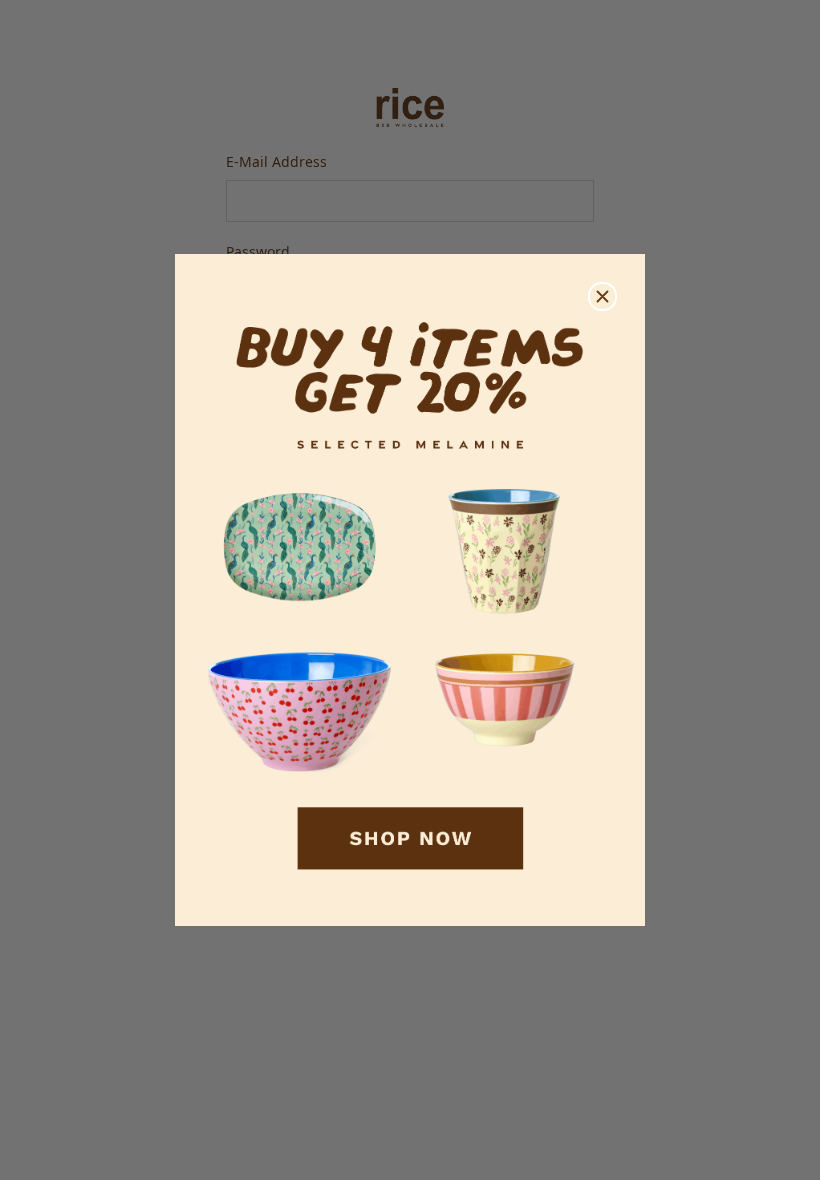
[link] (410, 590)
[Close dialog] (602, 296)
